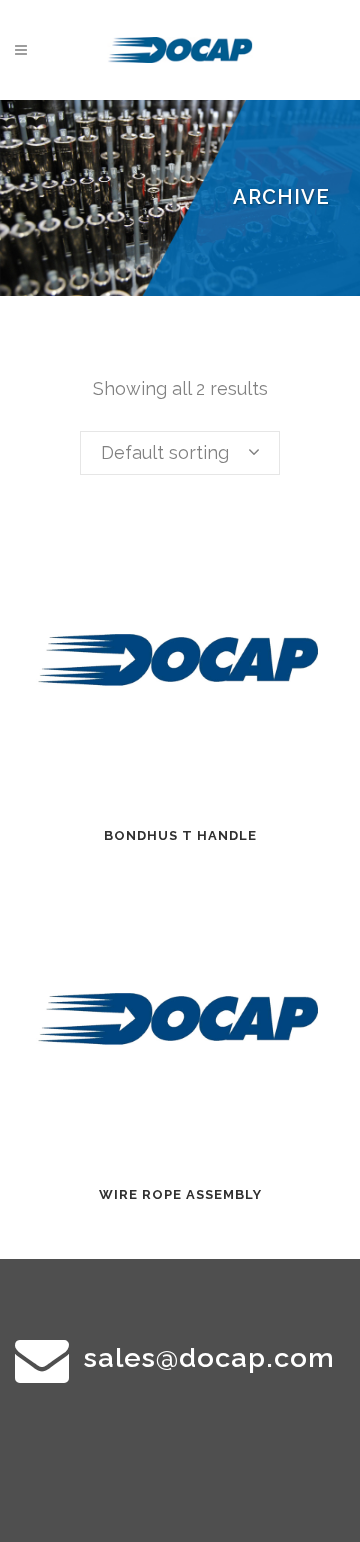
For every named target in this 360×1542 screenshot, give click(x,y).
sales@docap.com (209, 1357)
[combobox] (180, 453)
